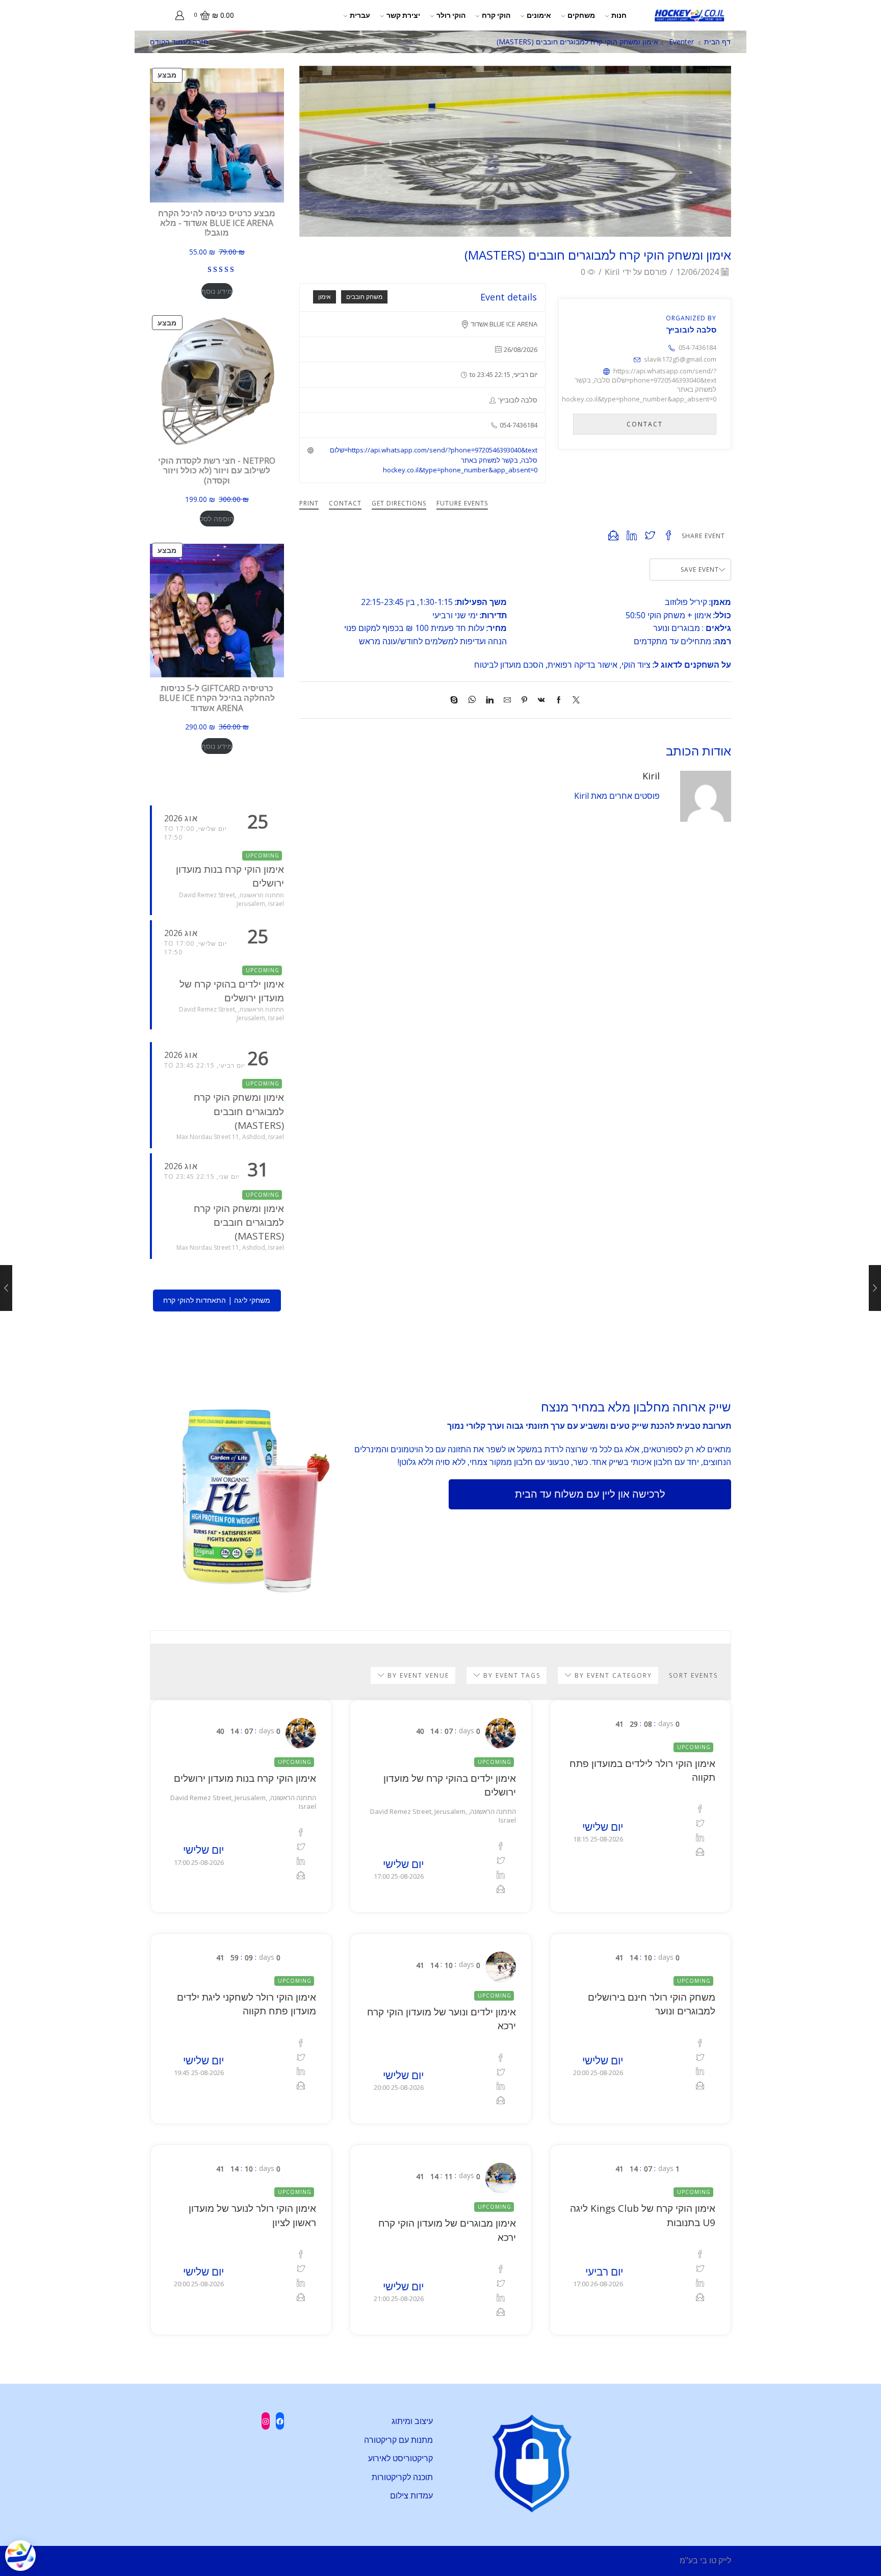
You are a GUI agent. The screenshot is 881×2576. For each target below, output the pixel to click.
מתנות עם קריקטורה (398, 2440)
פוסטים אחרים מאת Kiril (617, 796)
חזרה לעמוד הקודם (179, 42)
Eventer (681, 42)
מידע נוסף (217, 291)
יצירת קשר (403, 15)
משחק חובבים (364, 297)
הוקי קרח (496, 15)
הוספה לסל (217, 519)
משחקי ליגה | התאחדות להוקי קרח (217, 1300)
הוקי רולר (451, 15)
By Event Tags (511, 1675)
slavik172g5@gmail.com (680, 359)
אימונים (539, 15)
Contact (345, 503)
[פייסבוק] (559, 700)
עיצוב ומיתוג (412, 2421)
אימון (325, 297)
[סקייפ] (457, 700)
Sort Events (693, 1676)
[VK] (541, 700)
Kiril (612, 272)
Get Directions (399, 503)
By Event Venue (417, 1675)
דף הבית (717, 42)
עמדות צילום (411, 2495)
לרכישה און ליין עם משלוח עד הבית (590, 1494)
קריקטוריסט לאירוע (400, 2458)
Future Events (462, 503)
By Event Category (612, 1675)
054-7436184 (697, 347)
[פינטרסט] (524, 700)
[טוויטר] (574, 700)
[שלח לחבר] (507, 700)
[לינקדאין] (490, 700)
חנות (619, 15)
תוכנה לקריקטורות (402, 2477)
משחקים (581, 15)
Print (309, 503)
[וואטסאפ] (472, 700)
